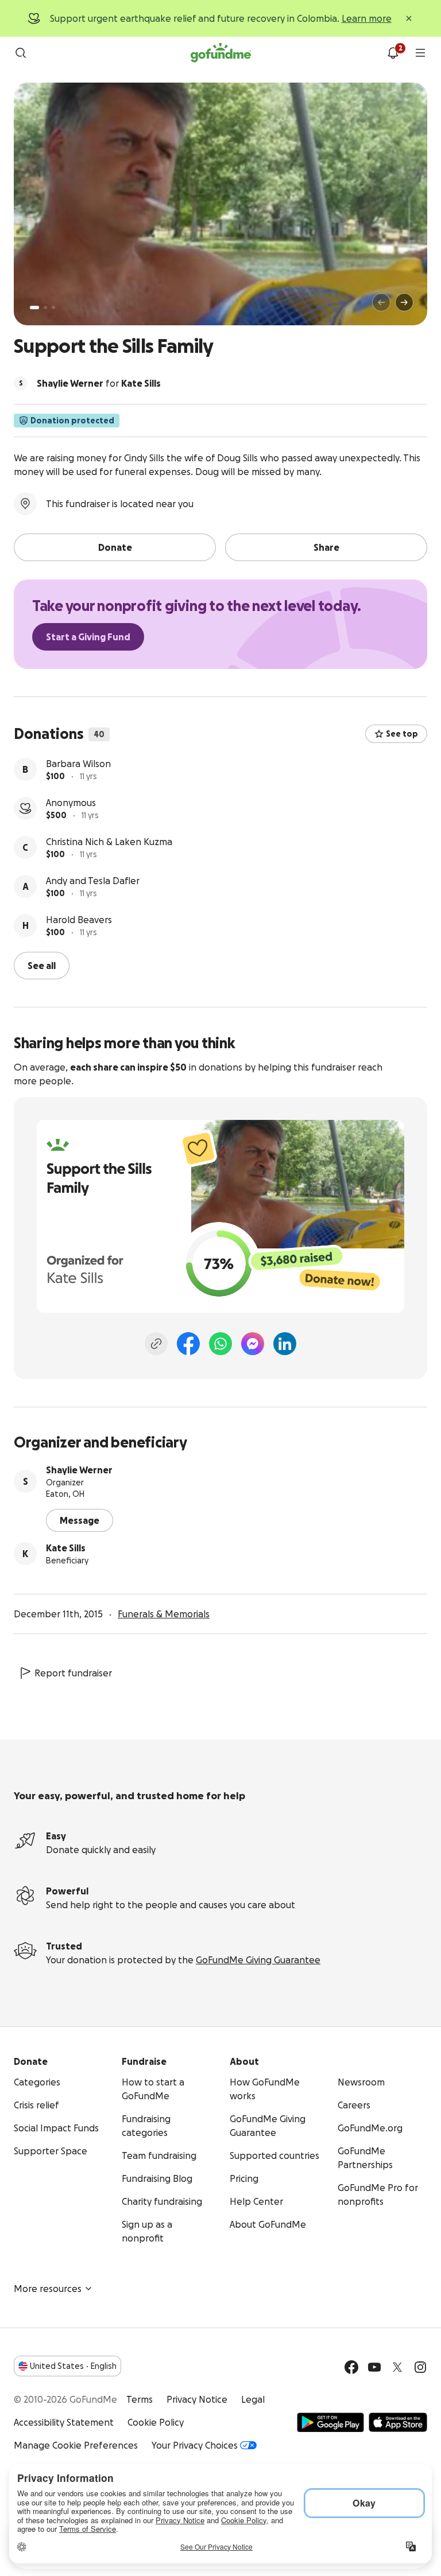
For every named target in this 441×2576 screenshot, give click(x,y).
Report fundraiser (73, 1673)
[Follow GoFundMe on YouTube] (374, 2367)
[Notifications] (393, 53)
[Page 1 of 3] (34, 308)
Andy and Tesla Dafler (93, 881)
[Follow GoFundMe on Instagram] (420, 2367)
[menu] (420, 53)
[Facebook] (188, 1344)
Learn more (367, 18)
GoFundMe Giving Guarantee (258, 1960)
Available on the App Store (398, 2422)
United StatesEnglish (73, 2366)
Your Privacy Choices (195, 2445)
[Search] (21, 53)
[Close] (409, 18)
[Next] (404, 302)
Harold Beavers (79, 920)
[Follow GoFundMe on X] (397, 2367)
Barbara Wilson (78, 764)
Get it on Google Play (330, 2422)
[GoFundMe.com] (221, 53)
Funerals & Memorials (164, 1614)
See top (402, 734)
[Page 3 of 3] (53, 308)
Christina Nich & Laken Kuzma (109, 842)
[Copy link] (156, 1344)
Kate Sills (66, 1548)
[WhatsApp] (220, 1344)
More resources (48, 2289)
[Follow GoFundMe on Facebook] (351, 2367)
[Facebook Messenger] (253, 1344)
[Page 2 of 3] (45, 308)
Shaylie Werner (79, 1470)
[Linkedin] (285, 1344)
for (99, 383)
